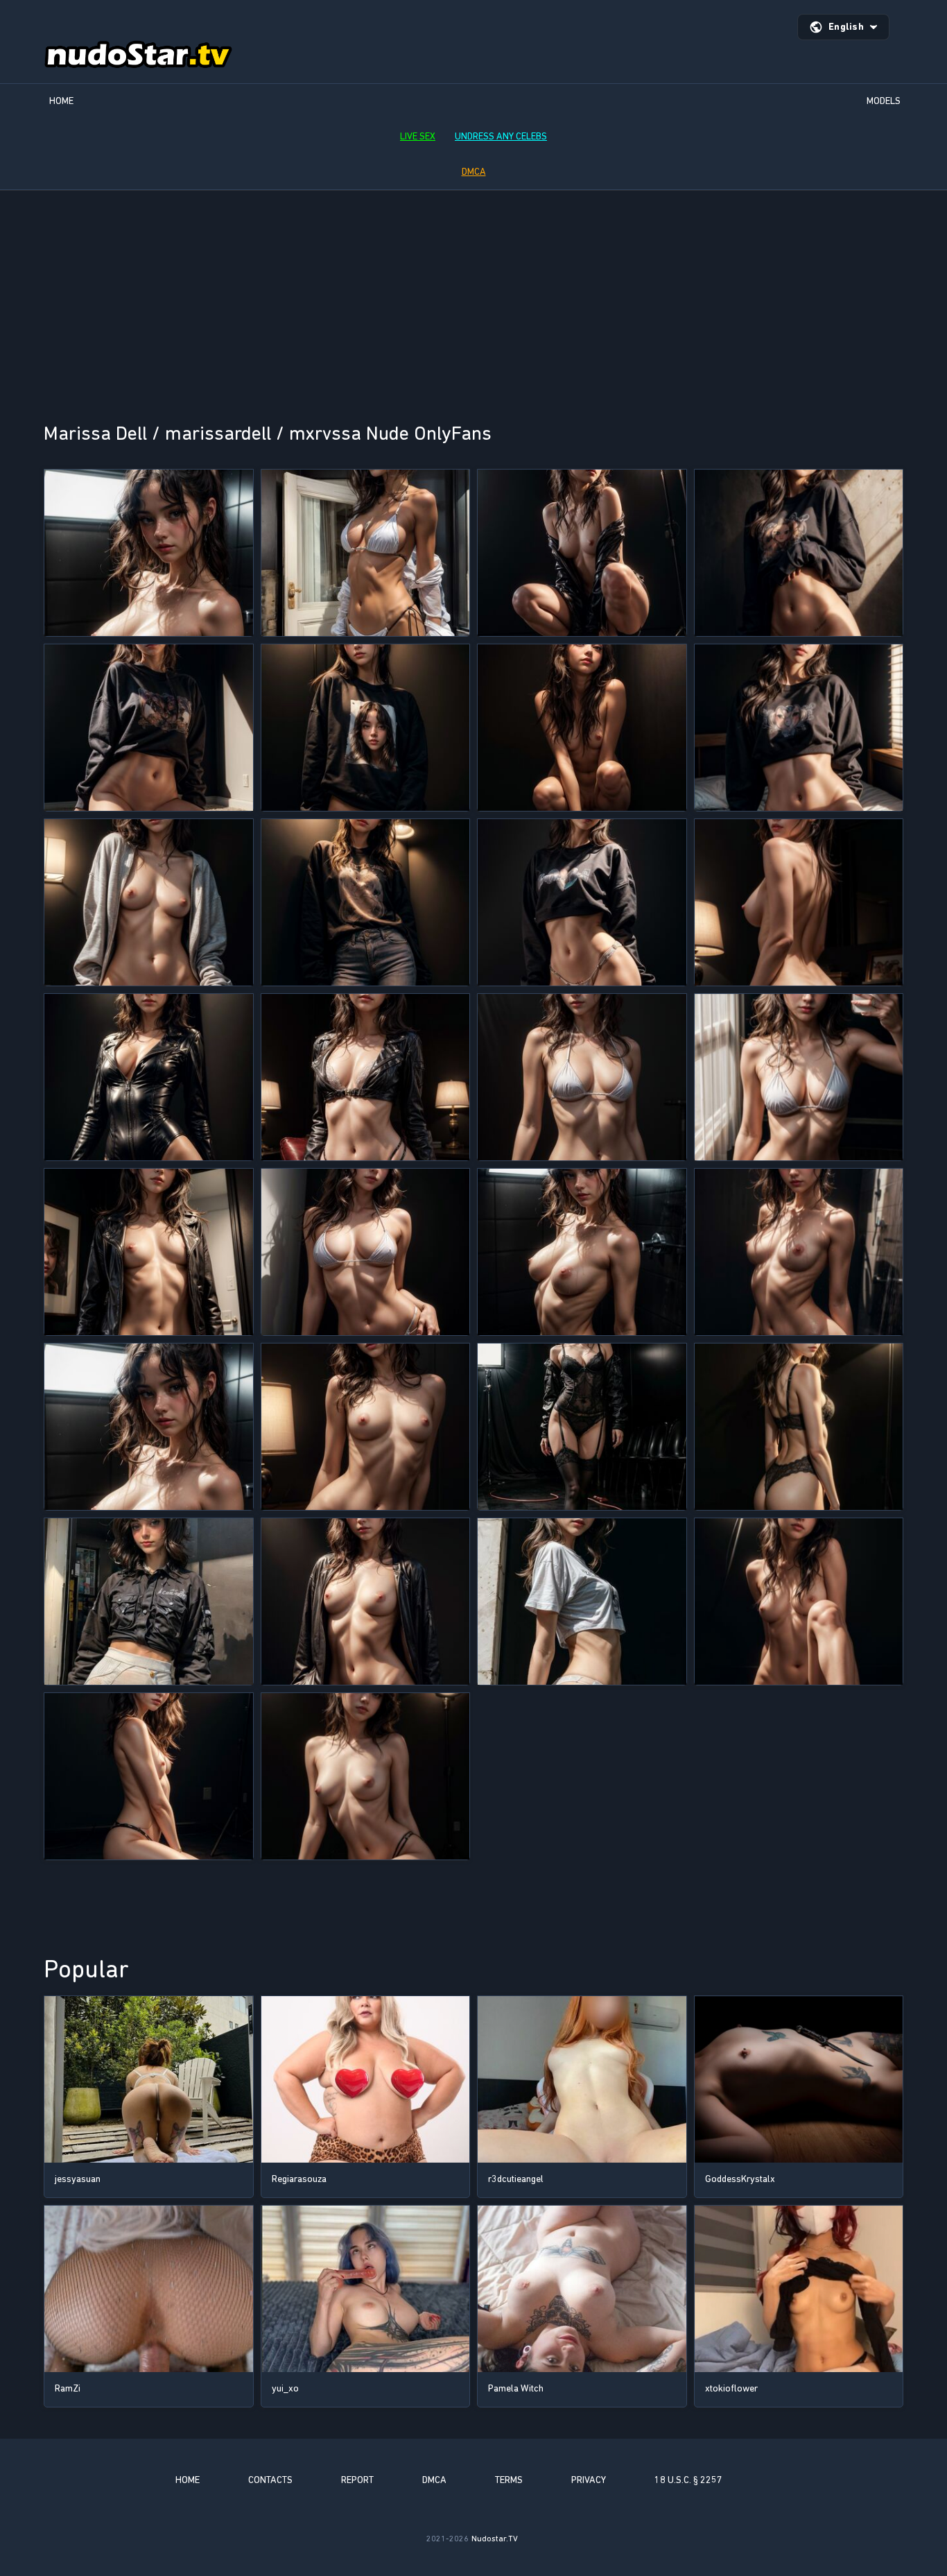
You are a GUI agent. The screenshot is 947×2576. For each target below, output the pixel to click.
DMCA (474, 172)
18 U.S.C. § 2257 (688, 2480)
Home (61, 101)
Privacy (589, 2480)
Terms (509, 2480)
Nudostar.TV (495, 2539)
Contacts (270, 2480)
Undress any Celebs (501, 136)
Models (884, 101)
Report (357, 2480)
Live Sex (418, 136)
